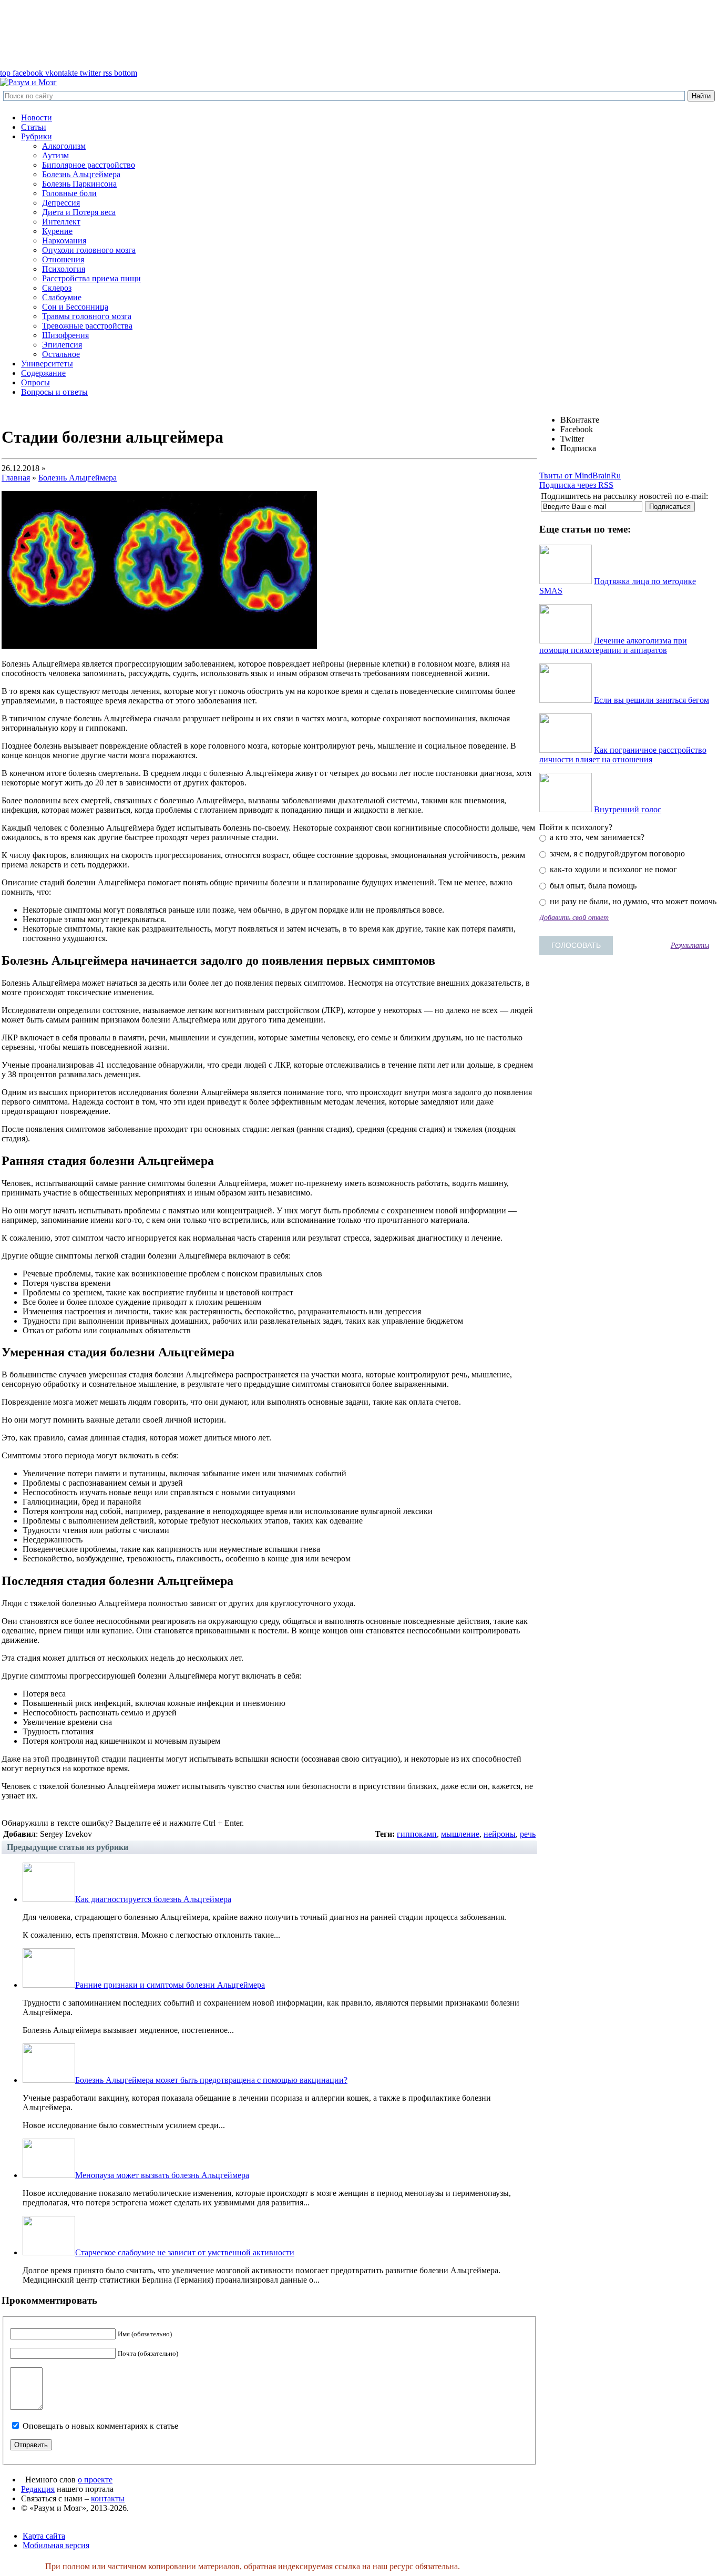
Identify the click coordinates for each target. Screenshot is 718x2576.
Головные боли (69, 193)
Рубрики (37, 136)
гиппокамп (417, 1834)
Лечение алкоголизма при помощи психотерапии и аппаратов (613, 645)
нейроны (500, 1834)
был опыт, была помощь (592, 886)
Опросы (35, 382)
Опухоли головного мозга (89, 250)
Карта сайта (44, 2536)
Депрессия (61, 203)
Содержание (43, 373)
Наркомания (64, 241)
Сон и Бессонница (75, 307)
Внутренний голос (628, 809)
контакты (108, 2498)
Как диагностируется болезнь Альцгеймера (153, 1899)
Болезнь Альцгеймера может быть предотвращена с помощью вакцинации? (211, 2080)
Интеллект (61, 222)
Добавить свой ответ (574, 917)
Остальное (61, 354)
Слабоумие (62, 297)
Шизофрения (65, 335)
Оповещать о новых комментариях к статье (100, 2426)
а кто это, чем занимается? (596, 837)
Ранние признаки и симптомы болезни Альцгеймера (170, 1985)
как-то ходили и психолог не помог (612, 869)
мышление (460, 1834)
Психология (64, 269)
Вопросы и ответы (54, 392)
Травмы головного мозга (87, 316)
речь (528, 1834)
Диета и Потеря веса (79, 212)
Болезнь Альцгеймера (81, 174)
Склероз (57, 288)
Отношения (63, 259)
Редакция (38, 2489)
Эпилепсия (62, 345)
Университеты (47, 364)
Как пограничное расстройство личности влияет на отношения (623, 755)
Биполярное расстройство (89, 165)
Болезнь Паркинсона (79, 184)
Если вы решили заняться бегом (652, 700)
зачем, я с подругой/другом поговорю (616, 853)
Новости (37, 117)
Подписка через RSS (576, 485)
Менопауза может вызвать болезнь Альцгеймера (162, 2175)
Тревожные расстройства (87, 326)
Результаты (690, 945)
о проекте (95, 2480)
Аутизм (55, 155)
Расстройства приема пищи (91, 278)
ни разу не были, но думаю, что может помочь (632, 901)
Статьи (34, 127)
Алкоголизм (64, 146)
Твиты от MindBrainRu (580, 476)
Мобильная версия (56, 2545)
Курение (57, 231)
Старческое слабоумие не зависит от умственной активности (185, 2252)
